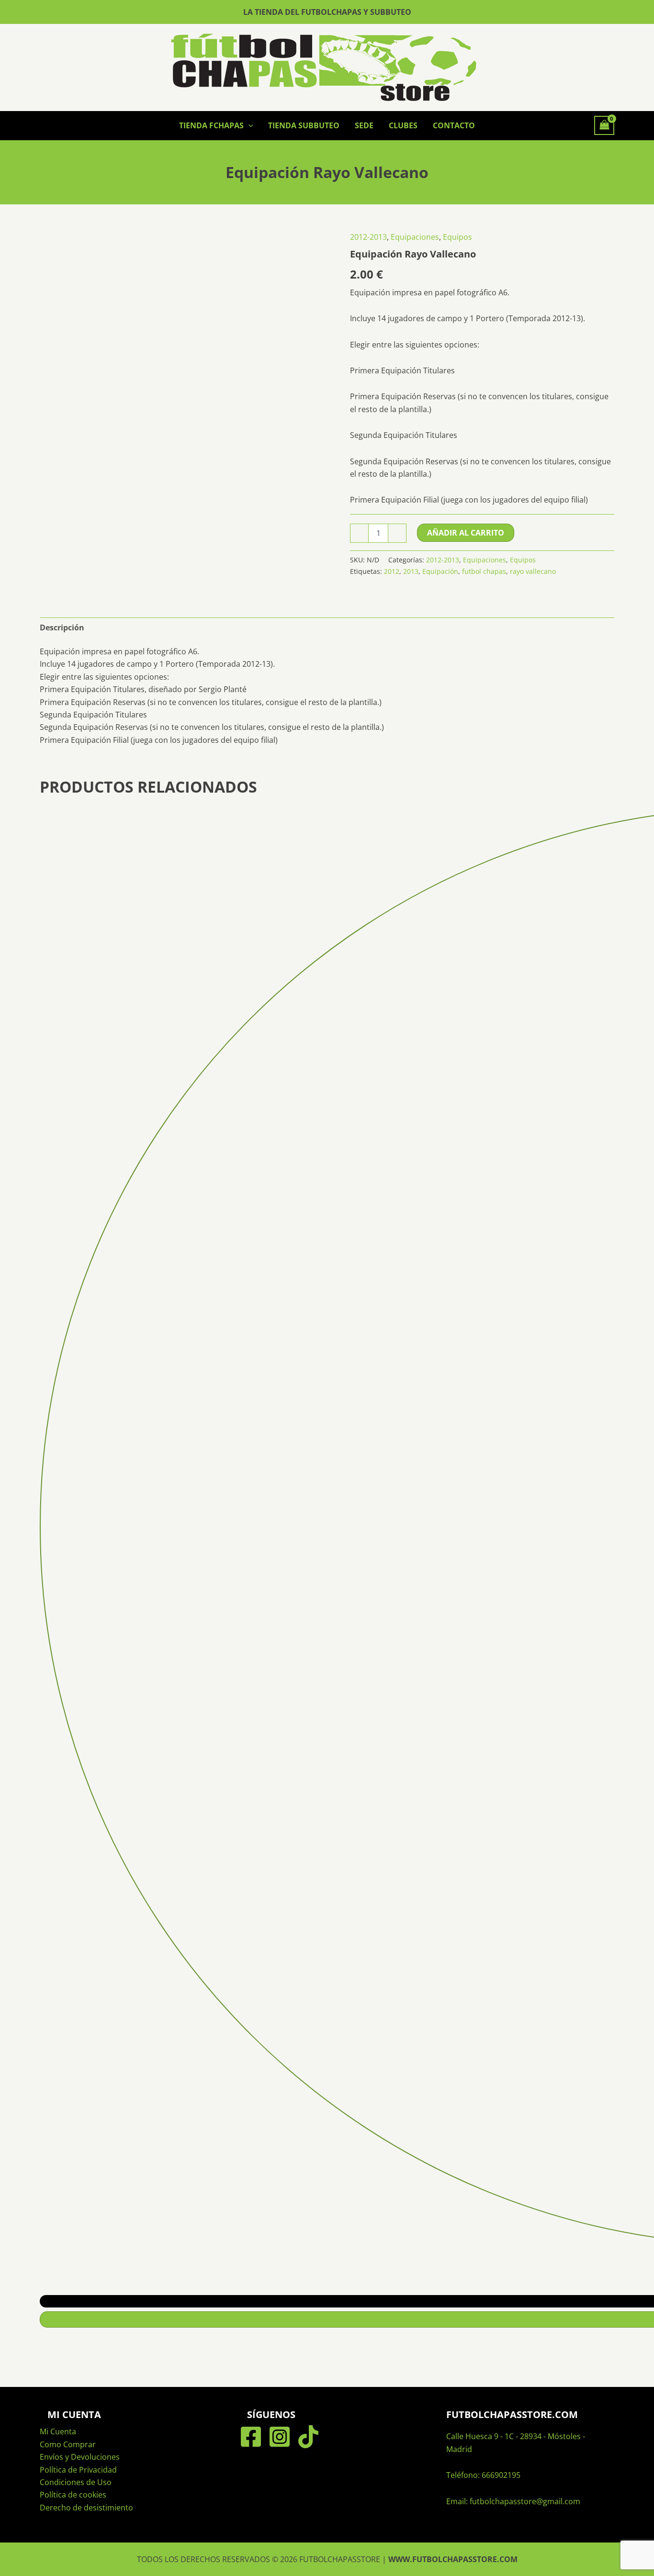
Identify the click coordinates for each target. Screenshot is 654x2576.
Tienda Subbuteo (304, 125)
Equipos (457, 237)
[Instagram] (280, 2437)
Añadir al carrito (466, 533)
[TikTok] (308, 2437)
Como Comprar (68, 2444)
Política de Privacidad (78, 2470)
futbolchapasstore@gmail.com (525, 2501)
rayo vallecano (533, 571)
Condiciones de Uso (76, 2482)
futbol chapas (484, 571)
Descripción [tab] (62, 627)
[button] (248, 125)
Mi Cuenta (58, 2431)
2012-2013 (368, 237)
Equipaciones (415, 237)
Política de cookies (73, 2495)
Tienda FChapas (211, 125)
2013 (411, 571)
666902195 (501, 2475)
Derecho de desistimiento (86, 2508)
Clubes (403, 125)
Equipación (440, 571)
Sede (364, 125)
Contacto (454, 125)
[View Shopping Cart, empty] (604, 125)
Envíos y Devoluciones (80, 2457)
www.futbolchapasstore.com (453, 2559)
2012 (392, 571)
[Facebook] (251, 2437)
